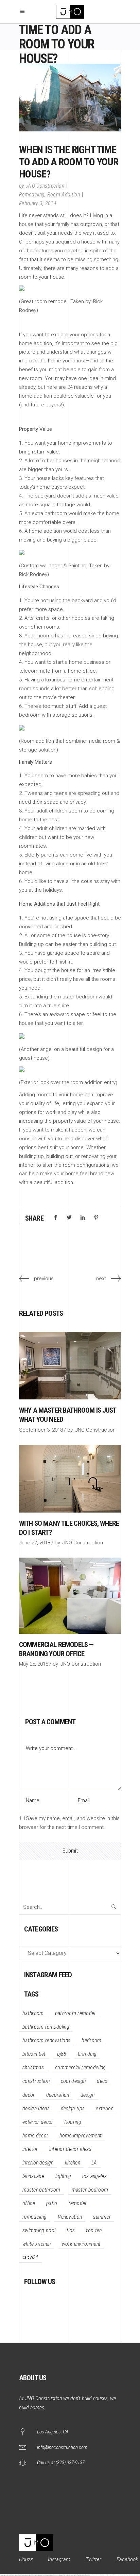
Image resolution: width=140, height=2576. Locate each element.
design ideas (36, 2108)
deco (102, 2081)
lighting (63, 2176)
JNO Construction (45, 186)
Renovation (70, 2217)
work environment (81, 2244)
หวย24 (30, 2257)
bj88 (62, 2054)
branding (87, 2054)
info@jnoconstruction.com (62, 2447)
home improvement (81, 2136)
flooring (73, 2122)
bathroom (33, 2013)
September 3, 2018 (41, 1430)
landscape (33, 2176)
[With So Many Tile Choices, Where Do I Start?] (70, 1479)
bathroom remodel (75, 2013)
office (29, 2203)
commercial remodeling (81, 2067)
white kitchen (37, 2244)
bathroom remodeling (46, 2027)
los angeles (94, 2176)
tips (71, 2230)
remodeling (34, 2217)
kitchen (73, 2163)
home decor (35, 2136)
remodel (77, 2203)
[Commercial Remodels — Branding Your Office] (70, 1596)
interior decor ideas (70, 2149)
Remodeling (32, 195)
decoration (58, 2095)
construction (36, 2081)
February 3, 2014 (38, 203)
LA (94, 2163)
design (88, 2095)
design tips (73, 2108)
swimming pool (39, 2230)
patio (52, 2203)
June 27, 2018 (35, 1543)
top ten (94, 2230)
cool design (73, 2081)
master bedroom (90, 2190)
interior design (38, 2163)
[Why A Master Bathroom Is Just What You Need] (70, 1366)
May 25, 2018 (34, 1664)
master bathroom (41, 2190)
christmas (33, 2067)
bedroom (91, 2040)
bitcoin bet (34, 2054)
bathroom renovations (46, 2040)
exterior (104, 2108)
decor (29, 2095)
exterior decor (38, 2122)
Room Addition (64, 195)
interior (30, 2149)
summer (102, 2217)
